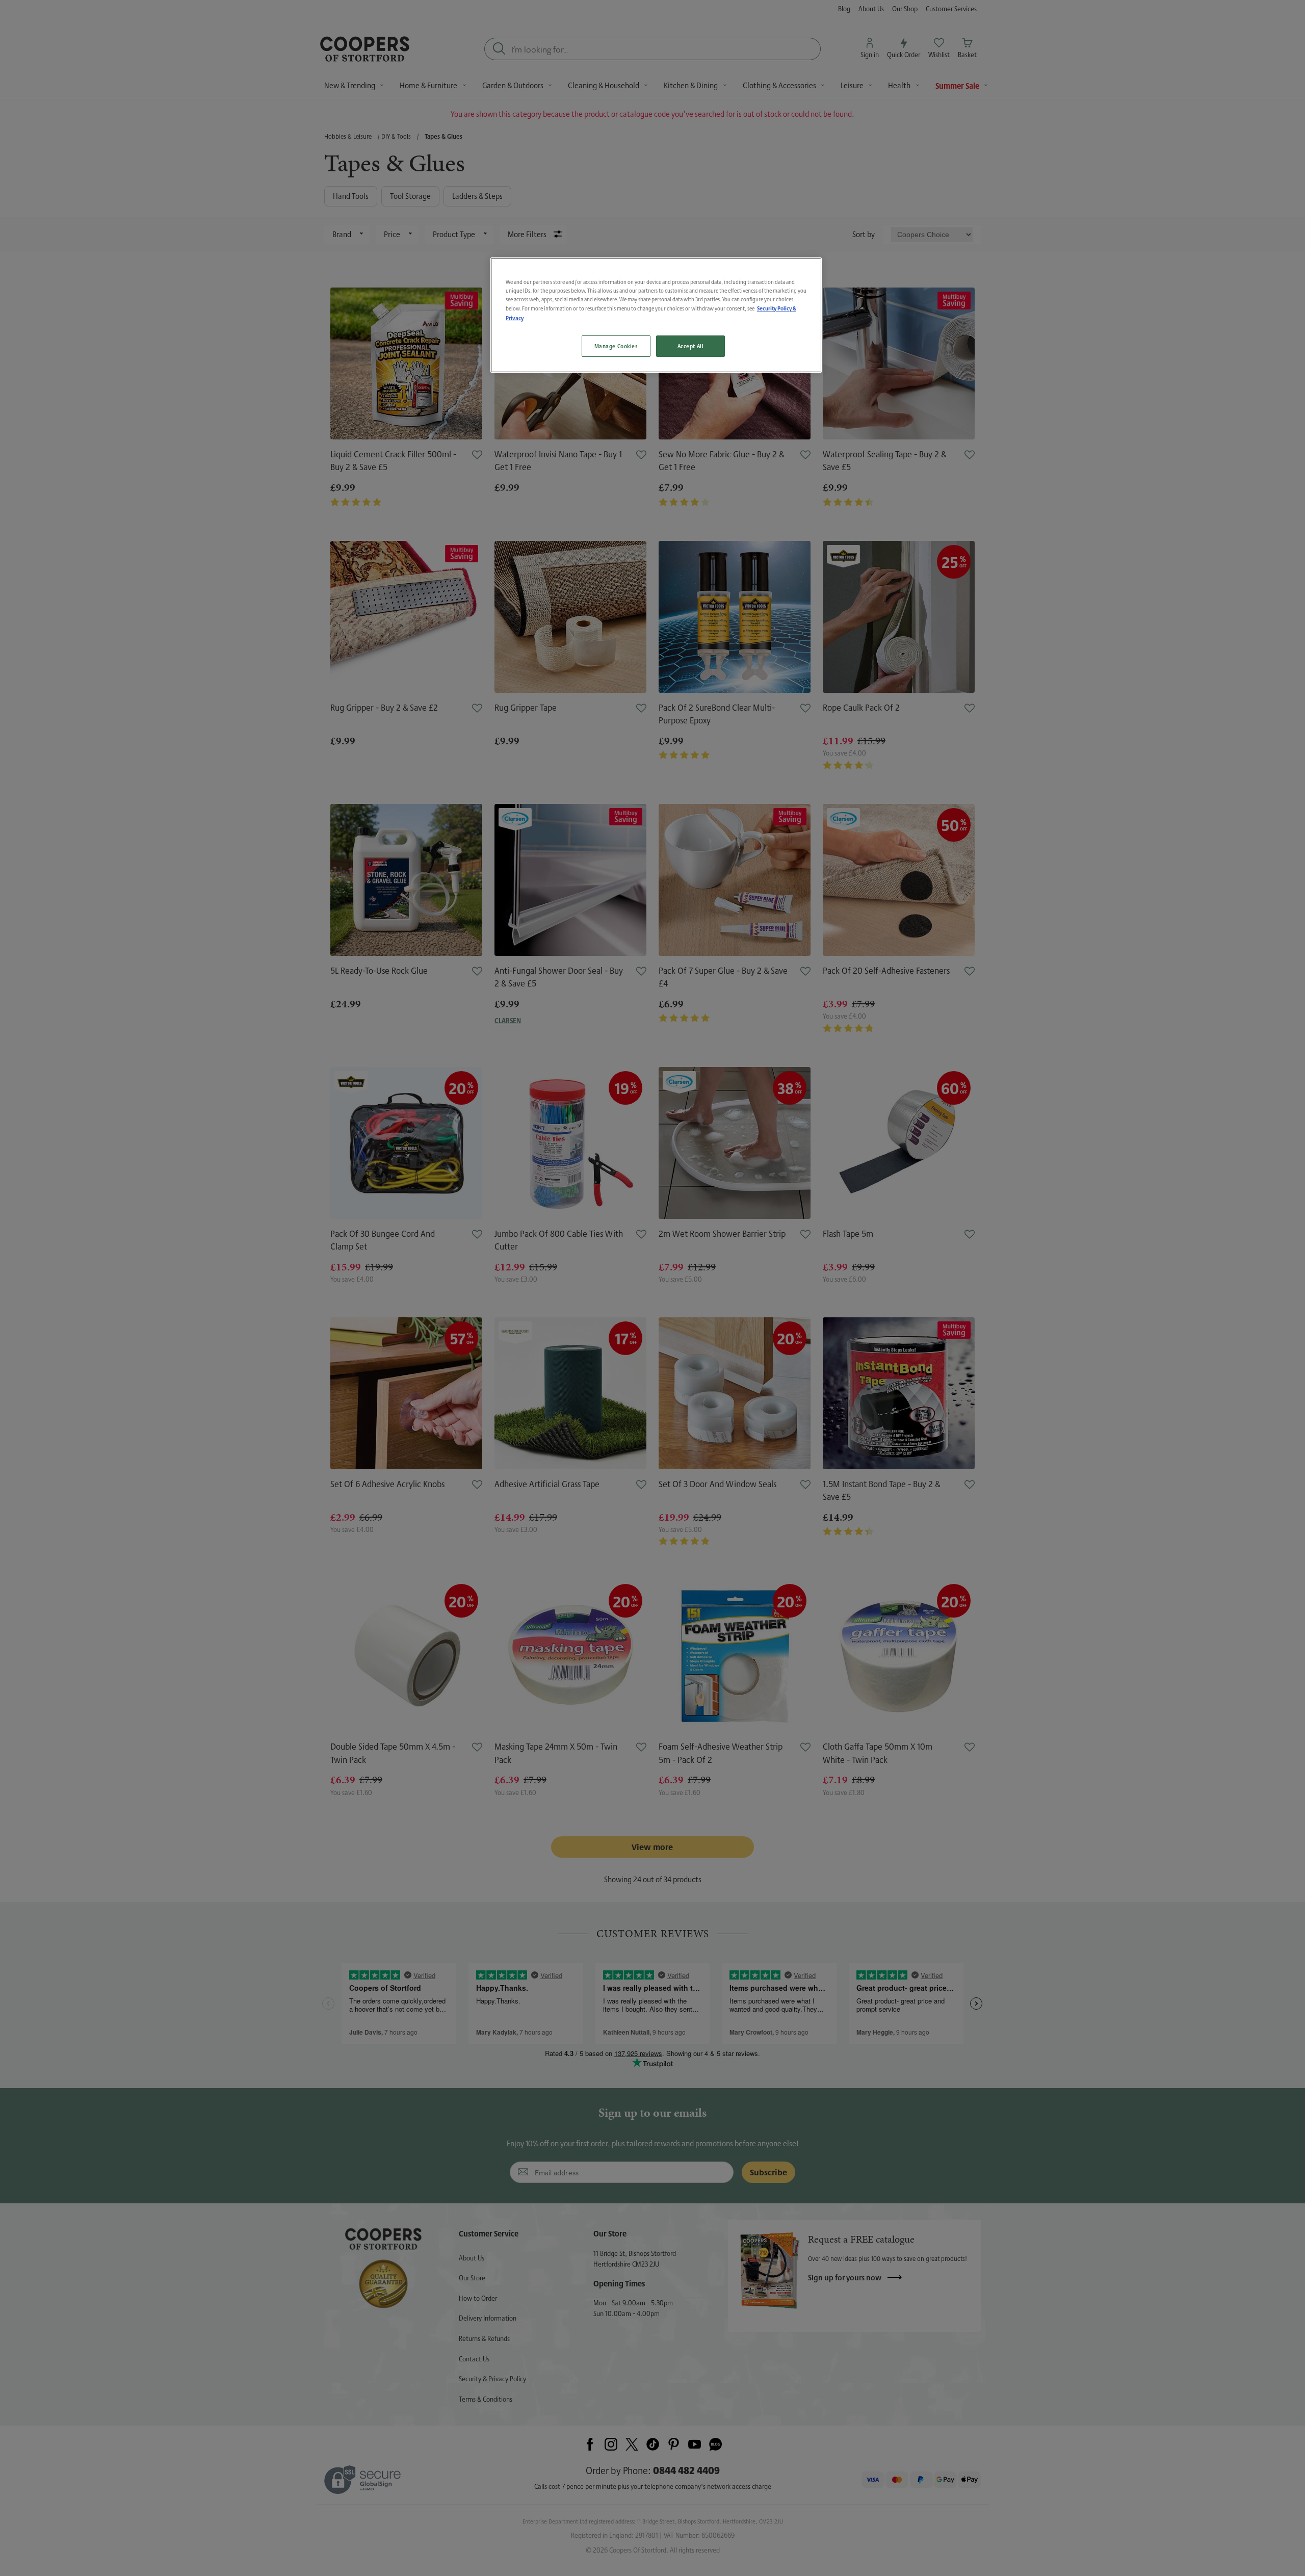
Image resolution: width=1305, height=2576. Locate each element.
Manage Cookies (616, 346)
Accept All (691, 346)
